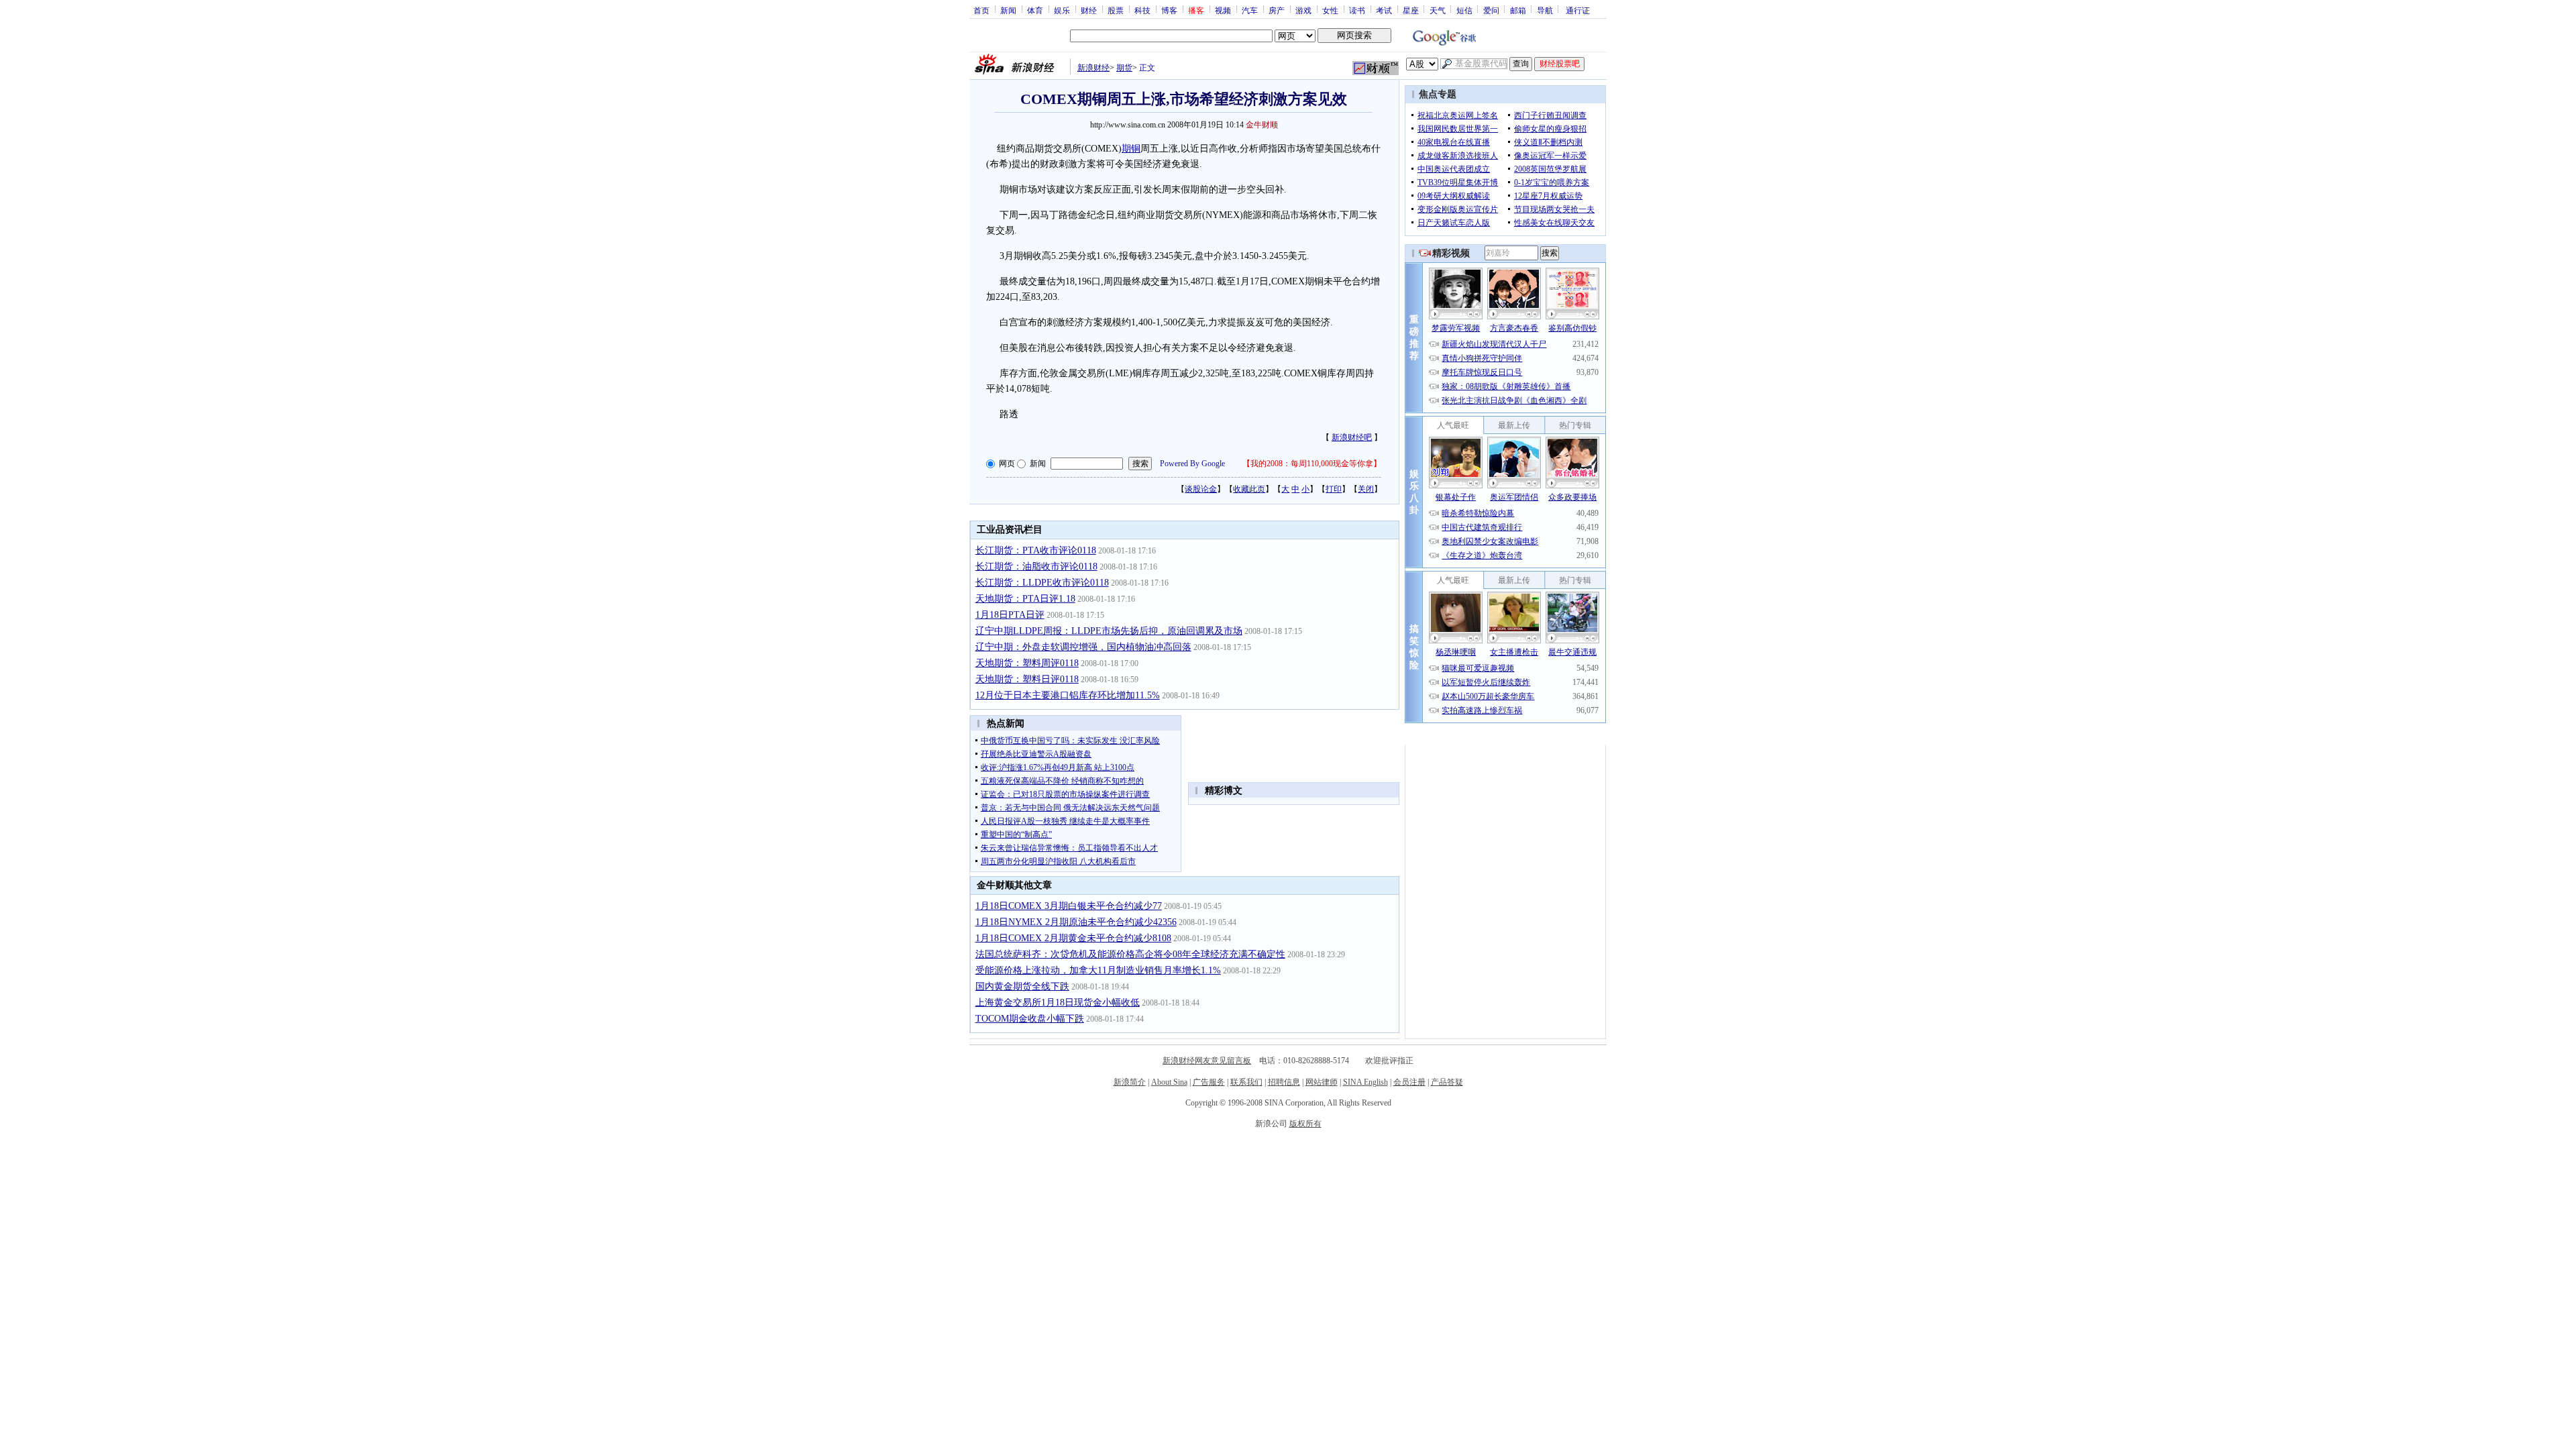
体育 (1035, 10)
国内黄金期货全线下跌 (1022, 986)
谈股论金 (1201, 489)
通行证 (1578, 10)
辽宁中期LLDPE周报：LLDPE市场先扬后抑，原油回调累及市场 (1109, 631)
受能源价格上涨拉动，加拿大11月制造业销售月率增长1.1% (1098, 970)
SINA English (1365, 1082)
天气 (1438, 10)
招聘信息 (1284, 1082)
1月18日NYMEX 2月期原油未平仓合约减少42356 (1076, 922)
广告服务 (1209, 1082)
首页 (981, 10)
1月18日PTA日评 (1010, 615)
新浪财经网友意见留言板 (1207, 1061)
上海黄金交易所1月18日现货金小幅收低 (1058, 1003)
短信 (1464, 10)
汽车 (1250, 10)
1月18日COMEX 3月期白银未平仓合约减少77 (1069, 906)
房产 (1277, 10)
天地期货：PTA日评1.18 (1025, 599)
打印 (1334, 489)
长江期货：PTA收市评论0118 (1036, 550)
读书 (1357, 10)
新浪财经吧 (1352, 437)
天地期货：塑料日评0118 (1027, 679)
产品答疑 (1447, 1082)
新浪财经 (1093, 68)
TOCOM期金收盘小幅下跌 (1030, 1019)
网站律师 (1322, 1082)
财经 (1089, 10)
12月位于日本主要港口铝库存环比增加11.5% (1068, 695)
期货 (1124, 68)
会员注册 (1409, 1082)
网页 (1007, 464)
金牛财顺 (1262, 125)
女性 (1330, 10)
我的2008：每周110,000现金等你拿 (1312, 464)
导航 (1545, 10)
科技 (1142, 10)
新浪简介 (1130, 1082)
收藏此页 (1249, 489)
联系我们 (1246, 1082)
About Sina (1169, 1082)
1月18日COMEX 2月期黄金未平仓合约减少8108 (1073, 938)
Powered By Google (1192, 464)
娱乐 (1062, 10)
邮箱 (1518, 10)
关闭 (1366, 489)
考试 (1384, 10)
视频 (1223, 10)
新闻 (1008, 10)
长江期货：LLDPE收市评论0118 (1042, 583)
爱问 (1491, 10)
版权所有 (1305, 1124)
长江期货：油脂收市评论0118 (1036, 567)
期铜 (1131, 149)
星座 (1411, 10)
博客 (1169, 10)
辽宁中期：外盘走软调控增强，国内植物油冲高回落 (1083, 647)
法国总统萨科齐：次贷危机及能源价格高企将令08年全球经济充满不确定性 (1130, 954)
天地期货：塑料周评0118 (1027, 663)
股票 (1116, 10)
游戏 (1303, 10)
